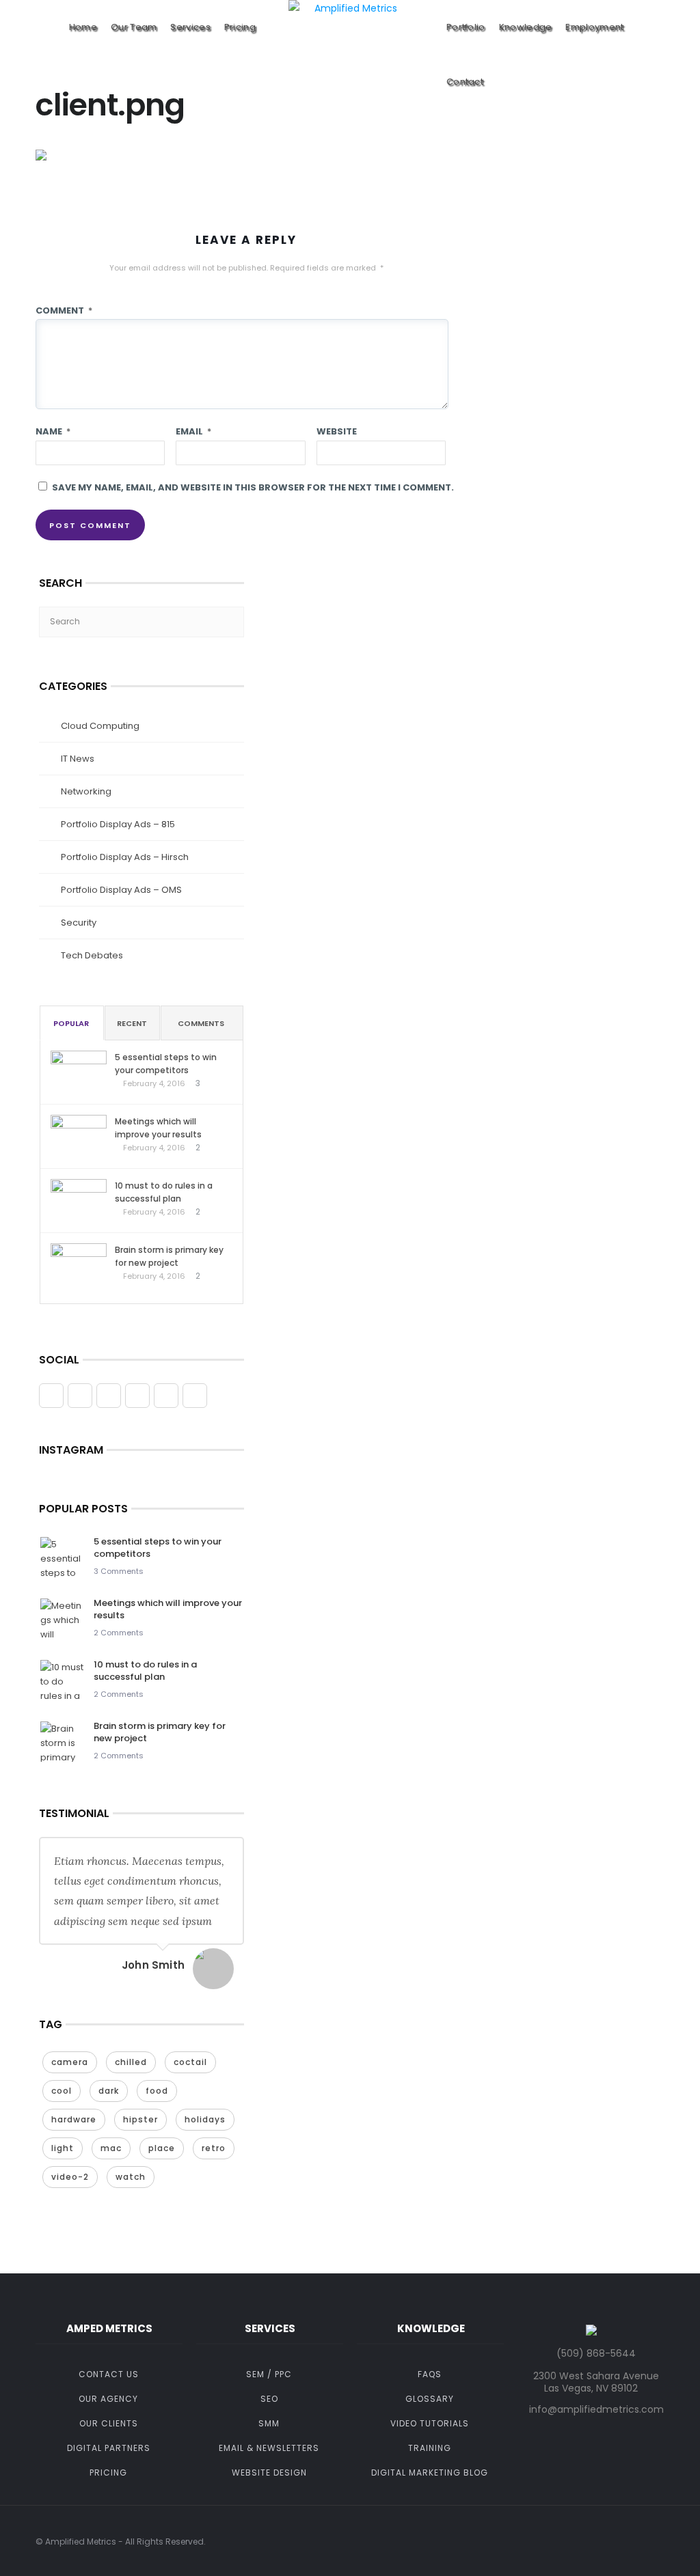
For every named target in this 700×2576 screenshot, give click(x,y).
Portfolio (466, 27)
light (63, 2148)
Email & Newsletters (269, 2448)
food (157, 2091)
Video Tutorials (430, 2423)
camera (70, 2062)
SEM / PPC (269, 2374)
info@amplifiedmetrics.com (596, 2409)
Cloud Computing (100, 726)
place (162, 2148)
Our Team (134, 27)
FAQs (430, 2374)
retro (214, 2148)
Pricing (240, 27)
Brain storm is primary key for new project (169, 1256)
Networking (86, 791)
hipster (140, 2119)
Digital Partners (109, 2448)
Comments (201, 1023)
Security (79, 923)
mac (111, 2148)
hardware (74, 2119)
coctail (190, 2062)
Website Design (269, 2473)
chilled (131, 2062)
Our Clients (109, 2423)
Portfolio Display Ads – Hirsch (125, 857)
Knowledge (526, 27)
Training (430, 2448)
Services (190, 27)
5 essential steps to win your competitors (166, 1064)
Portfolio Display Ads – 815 (118, 824)
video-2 (70, 2177)
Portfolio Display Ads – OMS (121, 890)
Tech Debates (92, 955)
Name (53, 431)
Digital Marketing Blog (430, 2473)
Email (193, 431)
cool (62, 2091)
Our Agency (108, 2399)
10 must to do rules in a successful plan (164, 1192)
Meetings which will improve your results (158, 1128)
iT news (78, 759)
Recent (132, 1023)
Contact (465, 82)
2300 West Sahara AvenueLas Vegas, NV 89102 (596, 2382)
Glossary (430, 2399)
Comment (64, 310)
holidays (205, 2119)
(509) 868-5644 (596, 2353)
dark (109, 2091)
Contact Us (109, 2374)
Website (337, 431)
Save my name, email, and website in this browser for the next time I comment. (253, 487)
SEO (269, 2399)
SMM (269, 2423)
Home (83, 27)
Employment (594, 27)
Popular (71, 1023)
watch (131, 2177)
